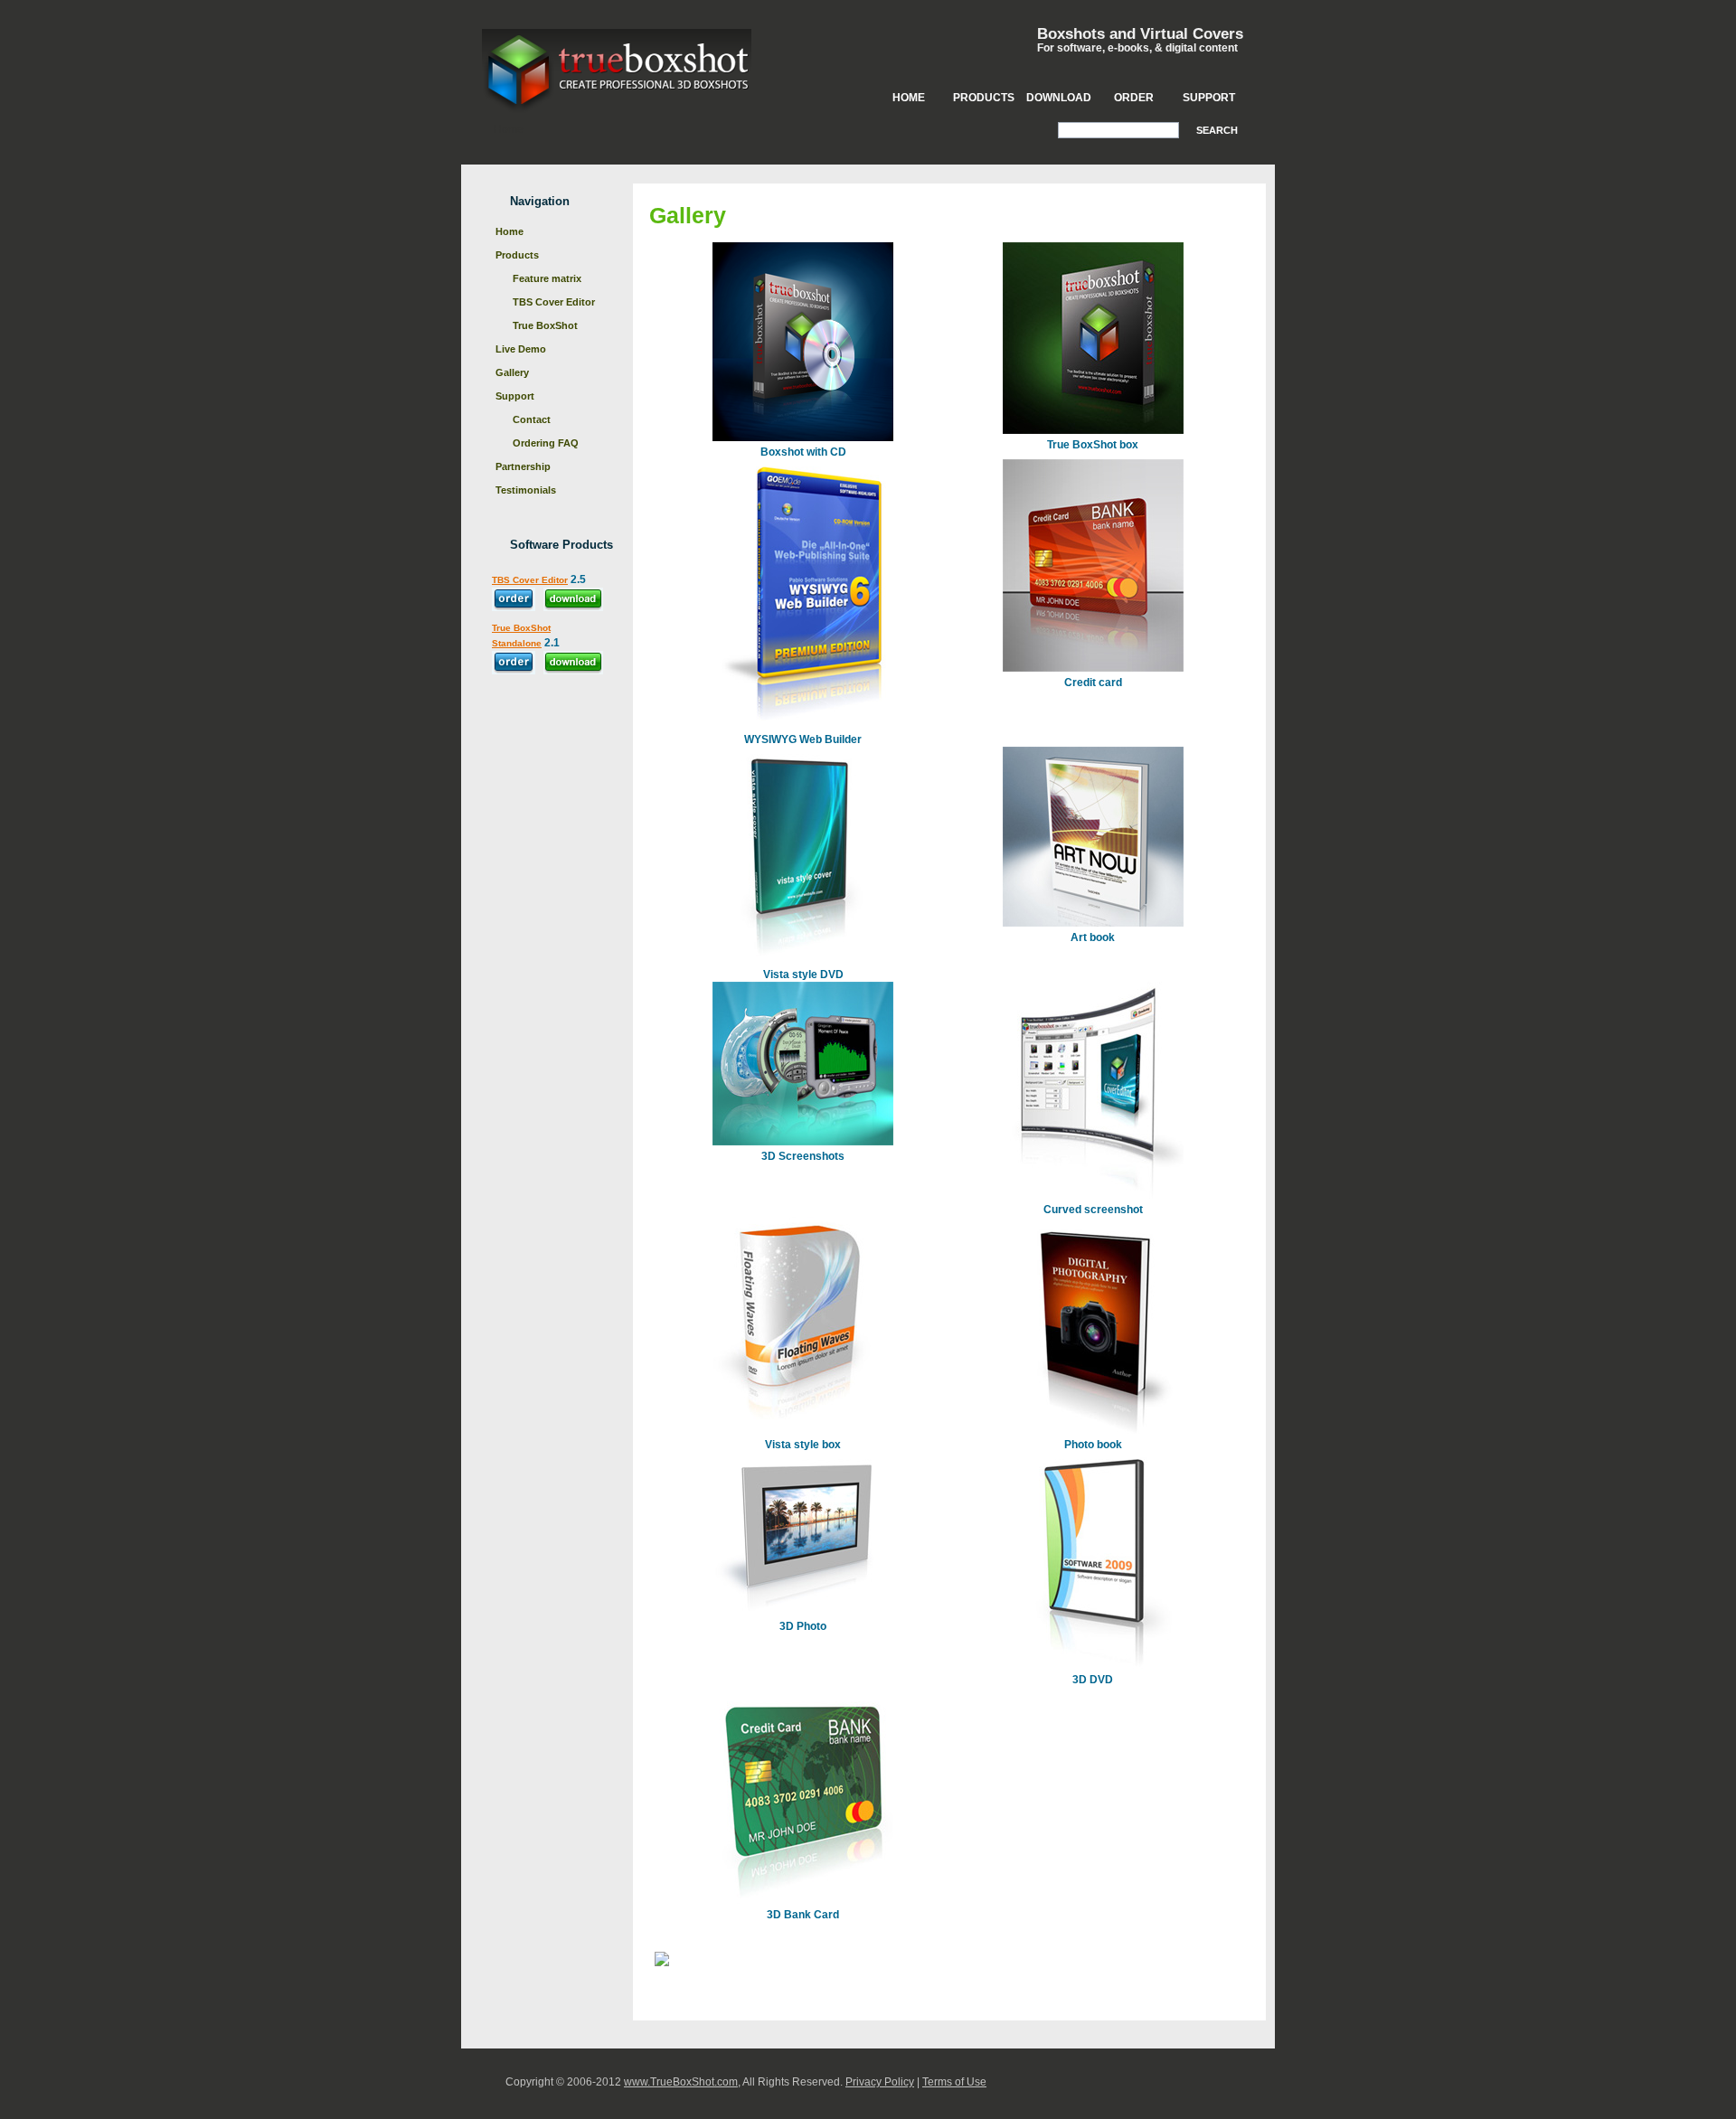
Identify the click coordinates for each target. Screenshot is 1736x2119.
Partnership (523, 466)
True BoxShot (545, 325)
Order (1134, 98)
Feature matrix (547, 278)
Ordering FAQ (546, 443)
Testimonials (526, 490)
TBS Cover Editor (554, 302)
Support (1209, 98)
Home (909, 98)
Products (984, 98)
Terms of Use (954, 2082)
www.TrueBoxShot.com (681, 2082)
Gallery (512, 372)
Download (1059, 98)
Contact (532, 419)
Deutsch (742, 1957)
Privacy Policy (880, 2082)
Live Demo (521, 349)
